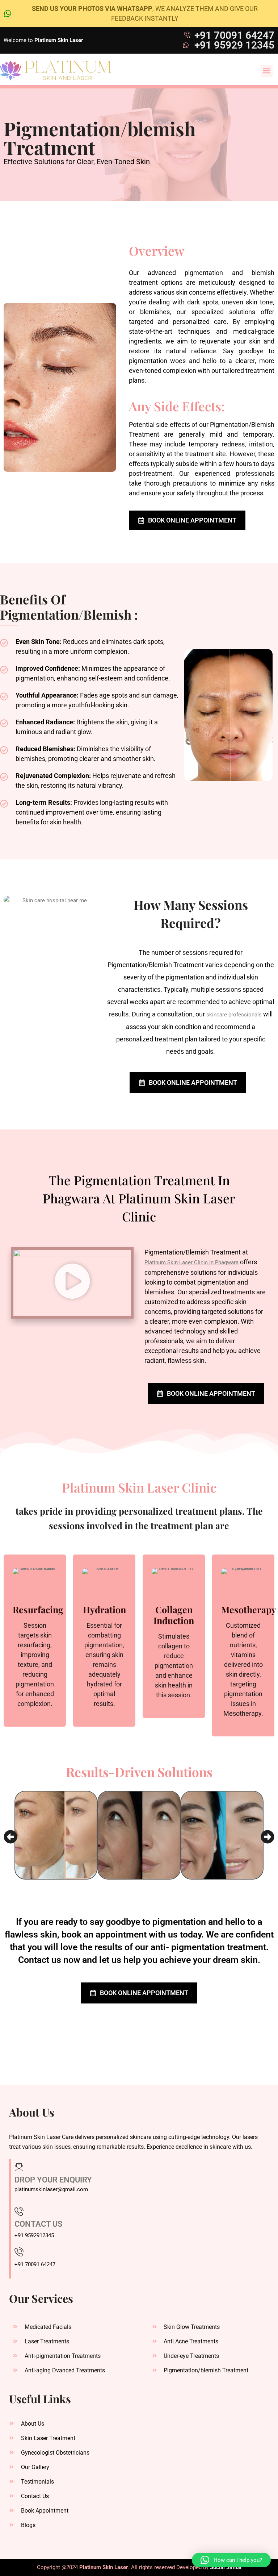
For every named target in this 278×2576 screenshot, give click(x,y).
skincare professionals (234, 1015)
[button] (267, 71)
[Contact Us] (19, 2211)
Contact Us (38, 2224)
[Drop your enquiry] (19, 2167)
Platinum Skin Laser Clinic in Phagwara (191, 1262)
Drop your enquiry (53, 2180)
